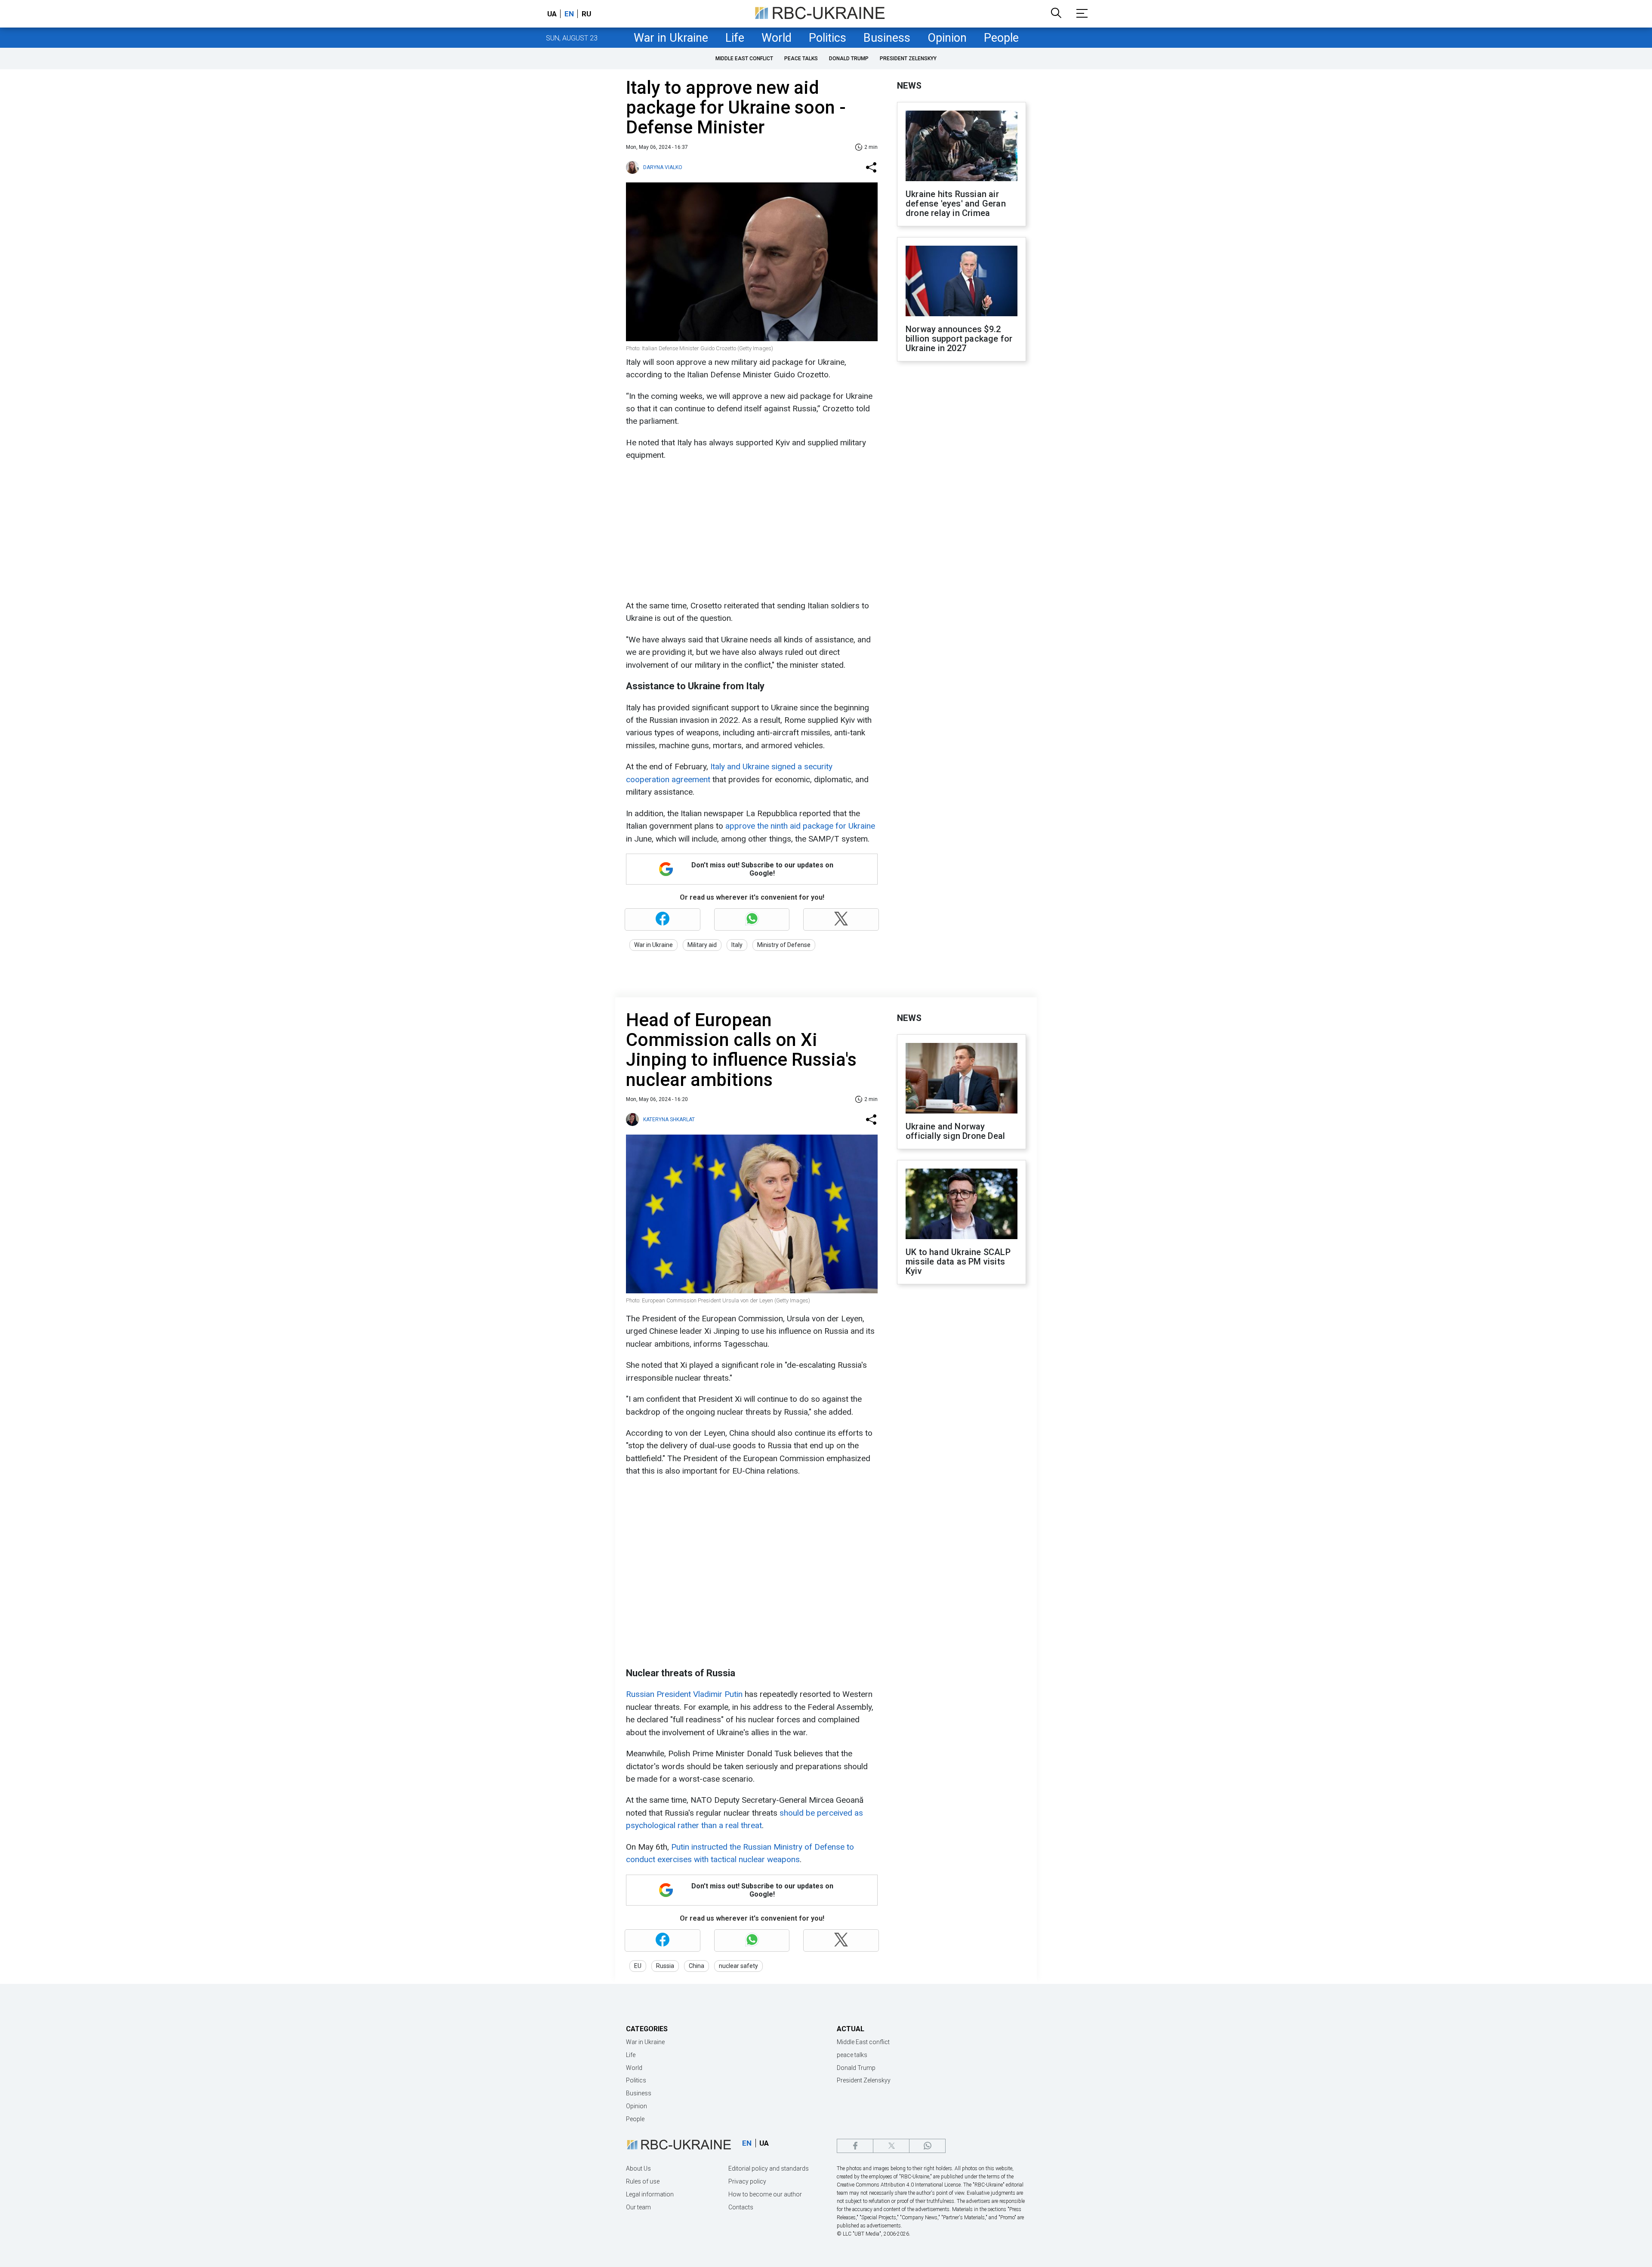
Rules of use (643, 2181)
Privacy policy (747, 2181)
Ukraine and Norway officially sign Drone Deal (955, 1131)
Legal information (650, 2194)
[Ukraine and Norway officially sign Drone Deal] (962, 1079)
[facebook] (855, 2146)
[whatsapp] (927, 2146)
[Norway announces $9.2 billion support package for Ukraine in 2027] (962, 282)
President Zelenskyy (908, 59)
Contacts (741, 2207)
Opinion (947, 38)
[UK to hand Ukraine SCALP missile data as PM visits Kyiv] (962, 1205)
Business (887, 38)
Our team (638, 2207)
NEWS (909, 86)
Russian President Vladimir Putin (684, 1694)
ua (552, 14)
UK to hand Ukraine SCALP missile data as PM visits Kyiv (958, 1262)
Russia (665, 1966)
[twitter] (891, 2146)
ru (586, 14)
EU (638, 1966)
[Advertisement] (751, 531)
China (697, 1966)
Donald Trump (849, 59)
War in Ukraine (671, 38)
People (1001, 38)
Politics (828, 38)
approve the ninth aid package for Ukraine (800, 826)
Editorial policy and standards (769, 2168)
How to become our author (765, 2194)
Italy (737, 945)
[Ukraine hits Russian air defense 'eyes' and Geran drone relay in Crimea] (962, 147)
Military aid (702, 945)
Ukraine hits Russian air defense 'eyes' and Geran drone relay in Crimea (956, 204)
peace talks (801, 59)
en (569, 14)
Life (735, 38)
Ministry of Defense (784, 945)
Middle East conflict (744, 59)
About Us (638, 2168)
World (777, 38)
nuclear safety (738, 1966)
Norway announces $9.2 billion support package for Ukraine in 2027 (959, 339)
